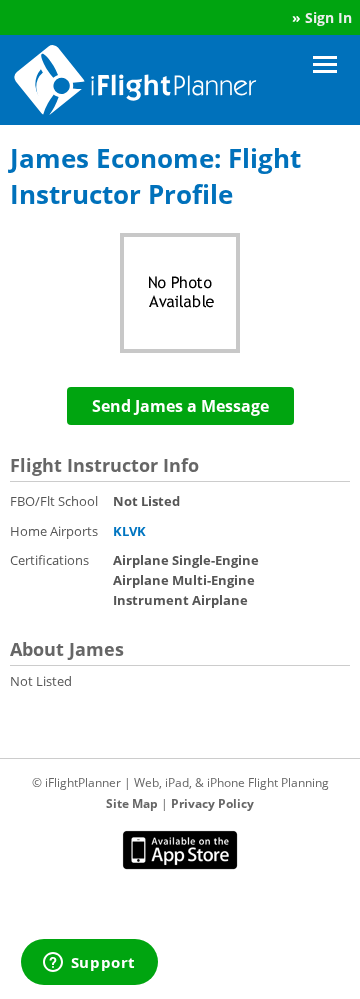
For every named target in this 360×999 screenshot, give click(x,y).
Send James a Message (180, 406)
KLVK (129, 531)
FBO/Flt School (54, 501)
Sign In (328, 17)
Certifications (49, 560)
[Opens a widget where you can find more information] (89, 964)
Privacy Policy (212, 803)
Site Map (132, 803)
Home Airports (54, 531)
